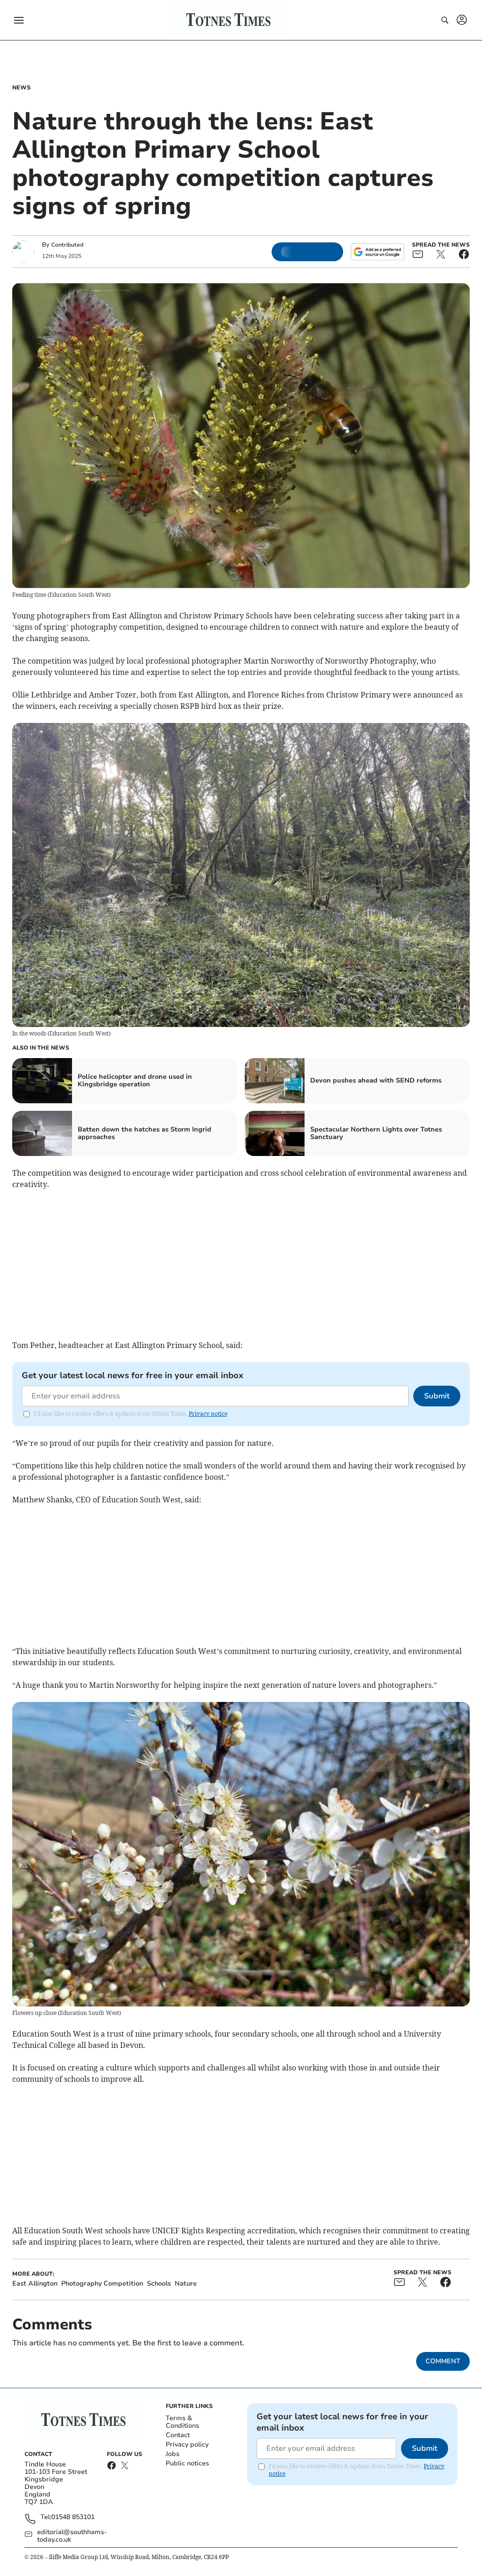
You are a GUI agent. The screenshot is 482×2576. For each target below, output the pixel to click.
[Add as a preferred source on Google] (378, 252)
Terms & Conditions (182, 2422)
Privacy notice (208, 1414)
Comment (443, 2361)
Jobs (173, 2454)
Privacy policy (187, 2444)
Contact (178, 2435)
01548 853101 (73, 2517)
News (21, 88)
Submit (437, 1396)
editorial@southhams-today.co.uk (72, 2536)
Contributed (67, 245)
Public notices (187, 2463)
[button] (19, 20)
